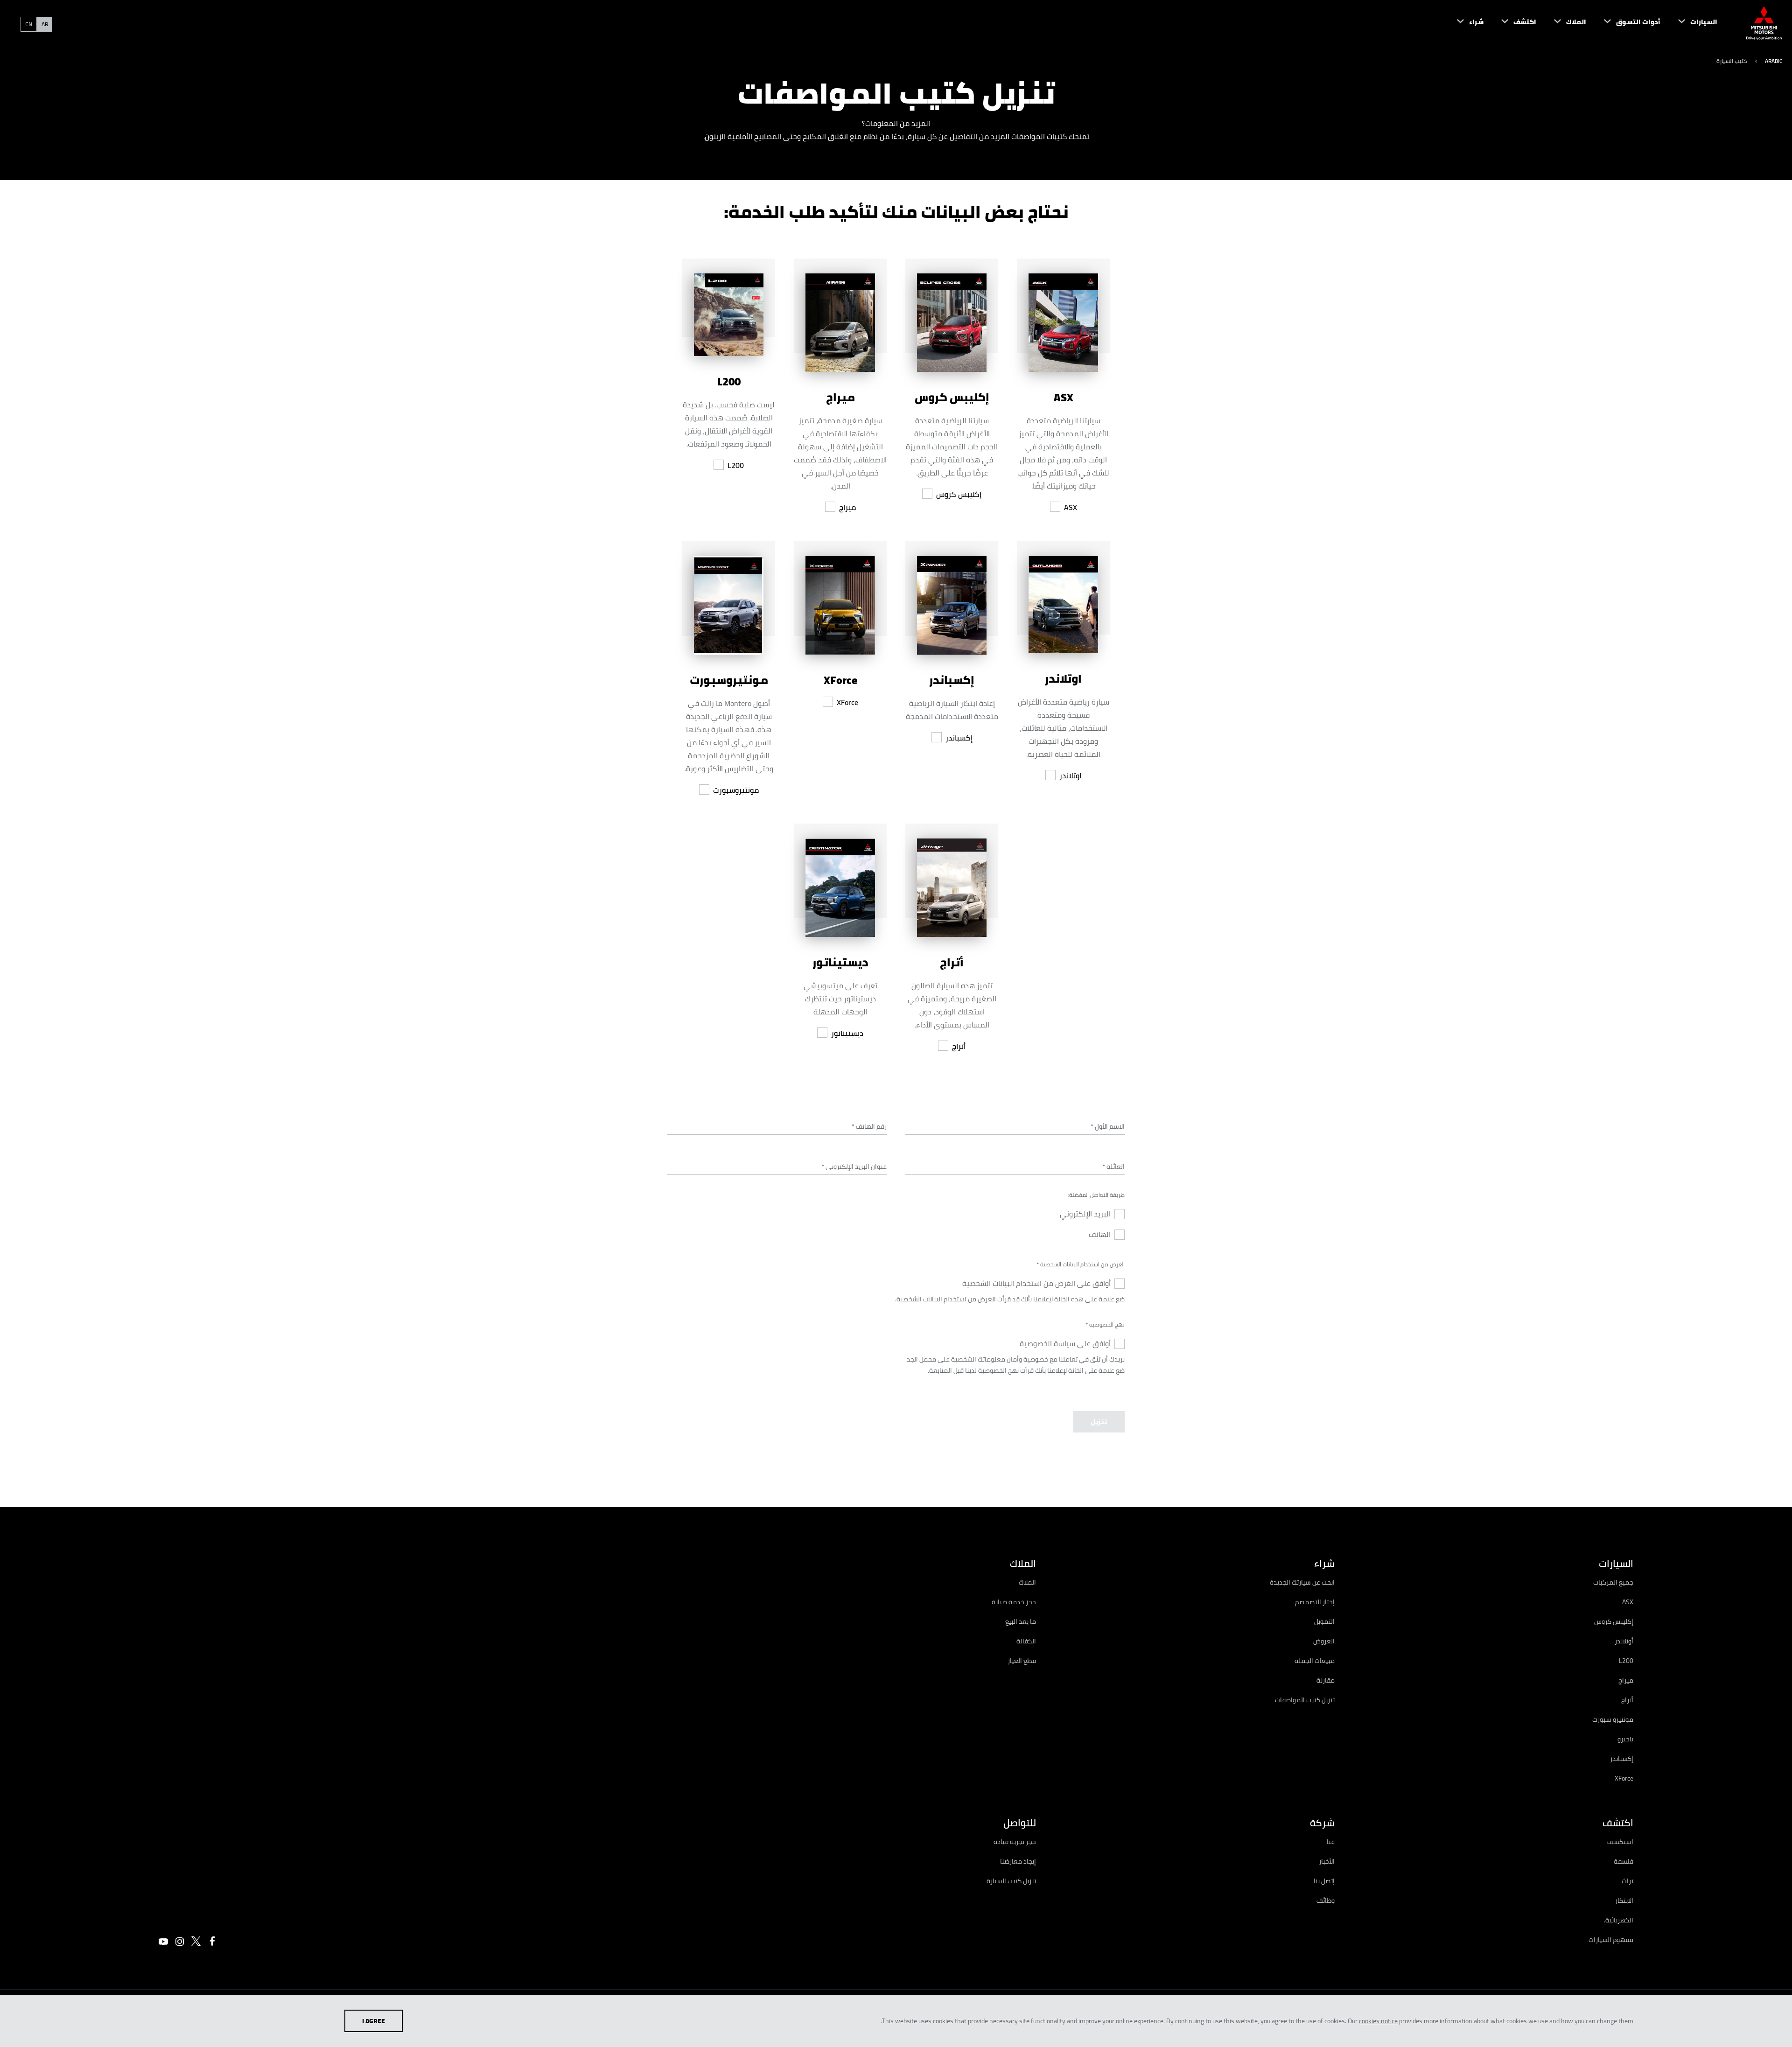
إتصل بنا (1324, 1881)
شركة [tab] (1322, 1823)
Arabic (1774, 61)
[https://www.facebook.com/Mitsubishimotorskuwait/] (212, 1941)
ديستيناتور (847, 1033)
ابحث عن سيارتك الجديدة (1302, 1582)
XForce (847, 702)
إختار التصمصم (1315, 1602)
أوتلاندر (1624, 1641)
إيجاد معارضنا (1018, 1861)
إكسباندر (959, 738)
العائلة (1113, 1167)
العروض (1324, 1641)
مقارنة (1326, 1680)
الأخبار (1327, 1861)
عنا (1331, 1842)
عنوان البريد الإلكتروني (854, 1167)
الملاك (1027, 1582)
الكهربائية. (1619, 1920)
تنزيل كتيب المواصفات (1305, 1700)
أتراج (959, 1046)
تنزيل (1099, 1422)
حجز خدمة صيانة (1014, 1602)
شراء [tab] (1324, 1563)
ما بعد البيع (1021, 1621)
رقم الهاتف (869, 1126)
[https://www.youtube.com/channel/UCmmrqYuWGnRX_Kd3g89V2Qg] (163, 1942)
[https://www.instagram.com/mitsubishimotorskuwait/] (180, 1942)
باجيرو (1625, 1739)
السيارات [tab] (1616, 1563)
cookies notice (1378, 2021)
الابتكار (1624, 1900)
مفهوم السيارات (1611, 1940)
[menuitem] (1689, 23)
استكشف (1620, 1842)
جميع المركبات (1613, 1582)
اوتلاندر (1070, 775)
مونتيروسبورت (736, 790)
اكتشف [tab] (1618, 1823)
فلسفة (1624, 1861)
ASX (1071, 507)
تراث (1627, 1881)
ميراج (847, 507)
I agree (374, 2021)
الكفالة (1026, 1641)
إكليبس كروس (959, 494)
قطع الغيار (1022, 1661)
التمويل (1324, 1621)
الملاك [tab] (1023, 1563)
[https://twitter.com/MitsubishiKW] (196, 1941)
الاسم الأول (1108, 1126)
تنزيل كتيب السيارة (1011, 1881)
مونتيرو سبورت (1613, 1719)
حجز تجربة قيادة (1015, 1842)
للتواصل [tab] (1020, 1823)
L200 (736, 465)
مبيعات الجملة (1315, 1661)
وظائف (1326, 1900)
